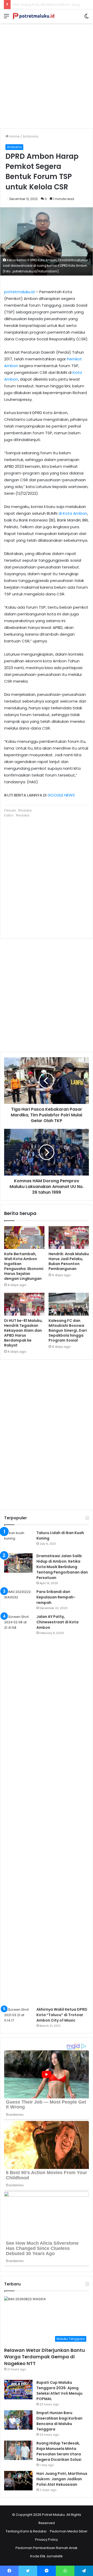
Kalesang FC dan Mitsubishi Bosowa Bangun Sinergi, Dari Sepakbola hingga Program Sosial (68, 1330)
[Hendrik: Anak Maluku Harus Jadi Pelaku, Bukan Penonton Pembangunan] (69, 1238)
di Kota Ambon (73, 513)
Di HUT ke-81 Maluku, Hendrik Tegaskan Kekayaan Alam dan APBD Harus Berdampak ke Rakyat (23, 1333)
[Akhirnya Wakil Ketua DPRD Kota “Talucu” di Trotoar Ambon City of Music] (18, 2017)
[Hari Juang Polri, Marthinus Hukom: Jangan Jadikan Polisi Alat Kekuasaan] (18, 2481)
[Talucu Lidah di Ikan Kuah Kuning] (18, 1540)
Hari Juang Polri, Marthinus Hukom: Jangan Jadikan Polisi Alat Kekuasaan (62, 2479)
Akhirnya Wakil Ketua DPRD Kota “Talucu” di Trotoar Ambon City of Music (62, 2015)
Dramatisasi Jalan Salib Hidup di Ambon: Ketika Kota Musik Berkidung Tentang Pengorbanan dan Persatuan (62, 1567)
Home (14, 136)
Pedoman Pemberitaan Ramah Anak (47, 2548)
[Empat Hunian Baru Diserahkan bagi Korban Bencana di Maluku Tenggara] (18, 2420)
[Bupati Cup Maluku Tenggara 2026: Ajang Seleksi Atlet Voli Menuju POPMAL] (18, 2390)
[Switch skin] (87, 18)
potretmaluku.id (19, 292)
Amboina (30, 136)
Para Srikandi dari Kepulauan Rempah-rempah (56, 1597)
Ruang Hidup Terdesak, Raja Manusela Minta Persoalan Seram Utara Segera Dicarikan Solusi (59, 2451)
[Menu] (6, 18)
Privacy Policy (47, 2540)
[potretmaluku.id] (34, 16)
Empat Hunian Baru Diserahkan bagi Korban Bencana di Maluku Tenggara (59, 2421)
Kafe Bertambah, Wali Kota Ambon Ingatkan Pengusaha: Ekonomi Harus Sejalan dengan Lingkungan (24, 1266)
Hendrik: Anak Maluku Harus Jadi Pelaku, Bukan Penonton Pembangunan (69, 1261)
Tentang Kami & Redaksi (26, 2531)
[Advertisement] (47, 74)
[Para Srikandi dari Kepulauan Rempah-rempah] (18, 1599)
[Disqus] (47, 1434)
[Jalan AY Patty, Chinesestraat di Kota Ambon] (18, 1809)
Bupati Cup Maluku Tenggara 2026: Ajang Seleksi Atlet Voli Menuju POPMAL (59, 2391)
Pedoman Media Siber (69, 2531)
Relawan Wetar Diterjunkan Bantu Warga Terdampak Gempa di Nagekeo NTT (45, 2357)
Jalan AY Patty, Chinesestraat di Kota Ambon (57, 1622)
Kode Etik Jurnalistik (47, 2556)
